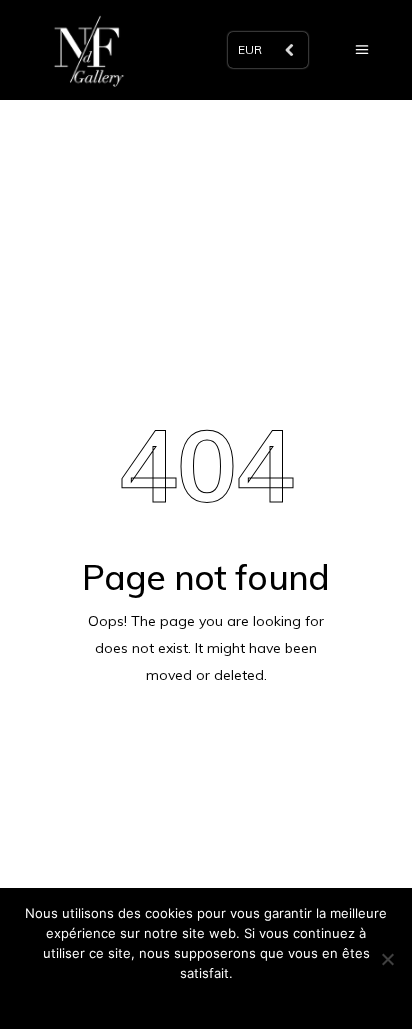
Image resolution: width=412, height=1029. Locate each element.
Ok (206, 999)
